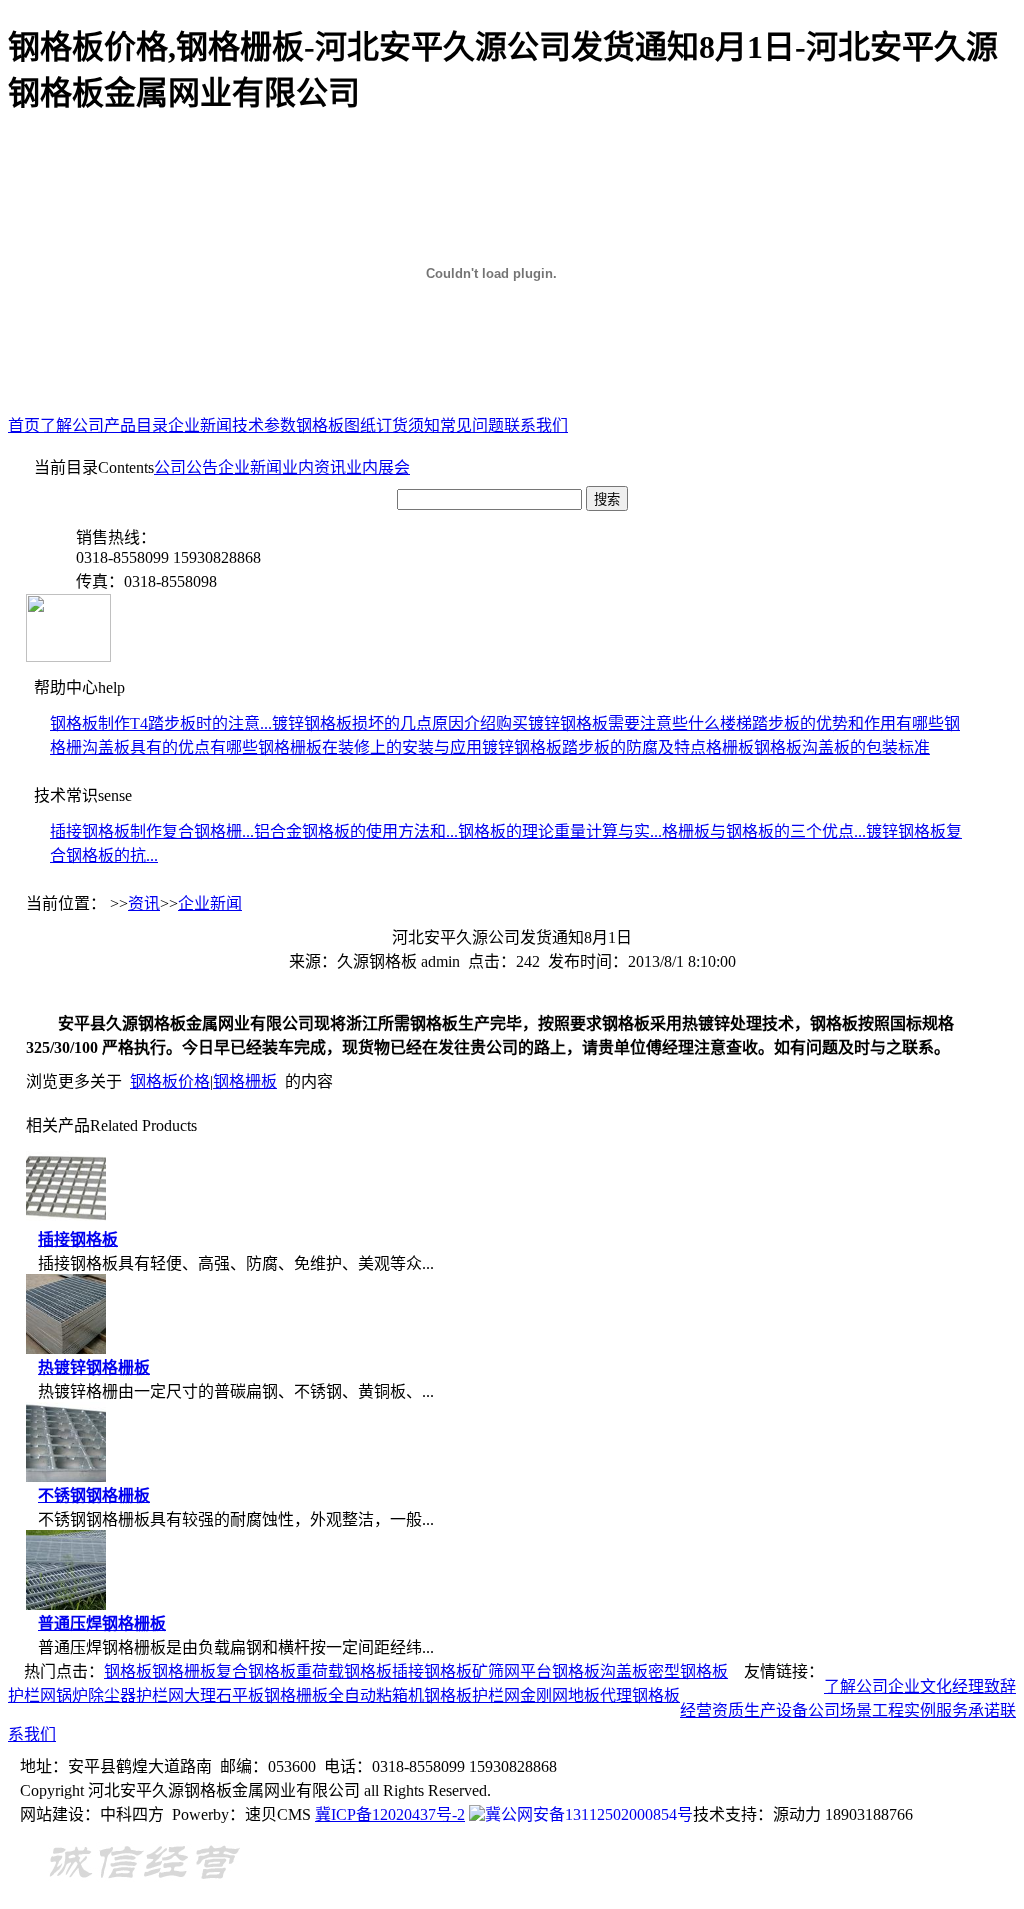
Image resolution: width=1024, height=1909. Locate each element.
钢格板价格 (170, 1081)
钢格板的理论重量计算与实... (560, 831)
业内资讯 (314, 467)
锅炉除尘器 (96, 1695)
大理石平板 (224, 1695)
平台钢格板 (560, 1671)
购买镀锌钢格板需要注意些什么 (608, 723)
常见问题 (472, 425)
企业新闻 (200, 425)
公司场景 (840, 1710)
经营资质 (712, 1710)
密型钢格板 (688, 1671)
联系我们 (536, 425)
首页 (24, 425)
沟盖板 (624, 1671)
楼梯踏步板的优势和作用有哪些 (832, 723)
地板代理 (600, 1695)
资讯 (144, 903)
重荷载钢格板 (344, 1671)
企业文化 (920, 1686)
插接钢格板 (78, 1239)
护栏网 (32, 1695)
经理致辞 (984, 1686)
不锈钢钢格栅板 (94, 1495)
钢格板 (128, 1671)
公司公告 (186, 467)
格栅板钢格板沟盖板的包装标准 (818, 747)
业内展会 (378, 467)
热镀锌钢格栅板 (94, 1367)
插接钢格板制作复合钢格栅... (152, 831)
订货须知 (408, 425)
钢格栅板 (245, 1081)
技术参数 (264, 425)
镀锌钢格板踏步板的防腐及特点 (594, 747)
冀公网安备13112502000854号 (589, 1814)
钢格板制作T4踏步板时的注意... (161, 723)
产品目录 (136, 425)
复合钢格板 (256, 1671)
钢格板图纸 (336, 425)
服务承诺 (968, 1710)
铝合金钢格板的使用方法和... (356, 831)
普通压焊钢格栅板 (102, 1623)
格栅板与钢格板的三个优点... (764, 831)
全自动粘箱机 (376, 1695)
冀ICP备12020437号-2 (390, 1814)
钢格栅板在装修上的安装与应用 (370, 747)
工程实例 (904, 1710)
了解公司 (72, 425)
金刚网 (544, 1695)
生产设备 (776, 1710)
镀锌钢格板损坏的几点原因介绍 (384, 723)
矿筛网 (496, 1671)
